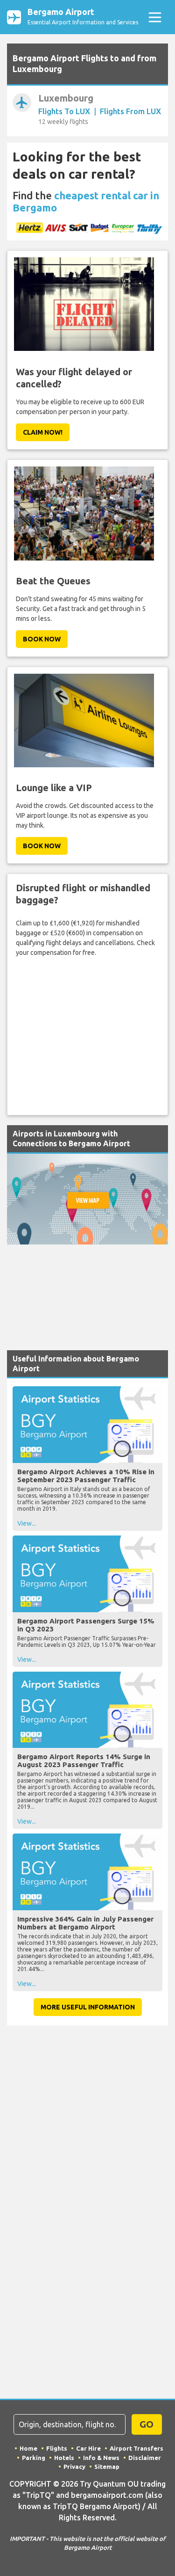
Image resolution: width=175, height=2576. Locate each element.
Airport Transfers (136, 2448)
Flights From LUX (130, 111)
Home (28, 2448)
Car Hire (88, 2448)
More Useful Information (88, 2007)
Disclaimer (145, 2458)
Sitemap (107, 2467)
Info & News (101, 2458)
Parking (34, 2458)
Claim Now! (43, 432)
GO (147, 2424)
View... (27, 1523)
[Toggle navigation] (155, 17)
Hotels (64, 2458)
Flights (57, 2448)
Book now (42, 639)
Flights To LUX (64, 111)
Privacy (74, 2467)
